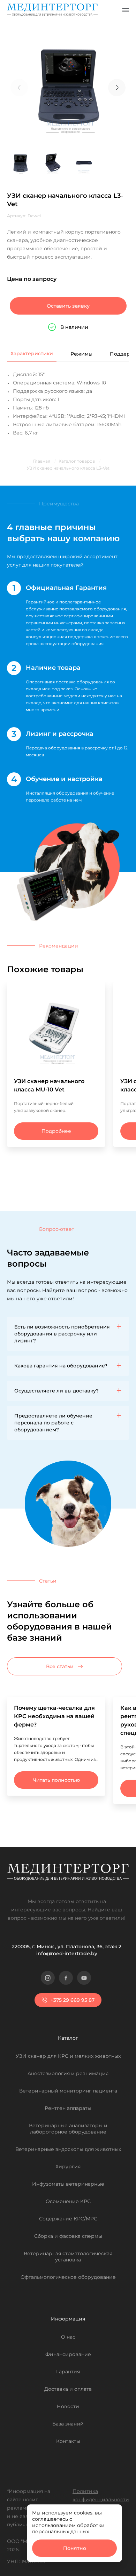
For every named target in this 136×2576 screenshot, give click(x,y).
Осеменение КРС (68, 2201)
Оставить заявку (68, 306)
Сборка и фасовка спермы (68, 2236)
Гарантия (68, 2372)
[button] (117, 88)
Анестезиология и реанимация (68, 2073)
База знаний (68, 2424)
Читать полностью (56, 1780)
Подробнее (56, 1131)
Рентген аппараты (68, 2108)
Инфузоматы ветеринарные (68, 2184)
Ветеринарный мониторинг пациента (68, 2091)
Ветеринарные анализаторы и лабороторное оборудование (68, 2129)
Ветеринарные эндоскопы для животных (68, 2149)
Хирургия (68, 2167)
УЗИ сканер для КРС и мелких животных (68, 2056)
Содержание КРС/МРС (68, 2219)
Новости (68, 2406)
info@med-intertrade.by (67, 1953)
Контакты (68, 2441)
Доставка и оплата (68, 2389)
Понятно (75, 2548)
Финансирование (68, 2354)
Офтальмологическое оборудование (68, 2277)
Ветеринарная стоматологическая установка (68, 2257)
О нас (68, 2337)
